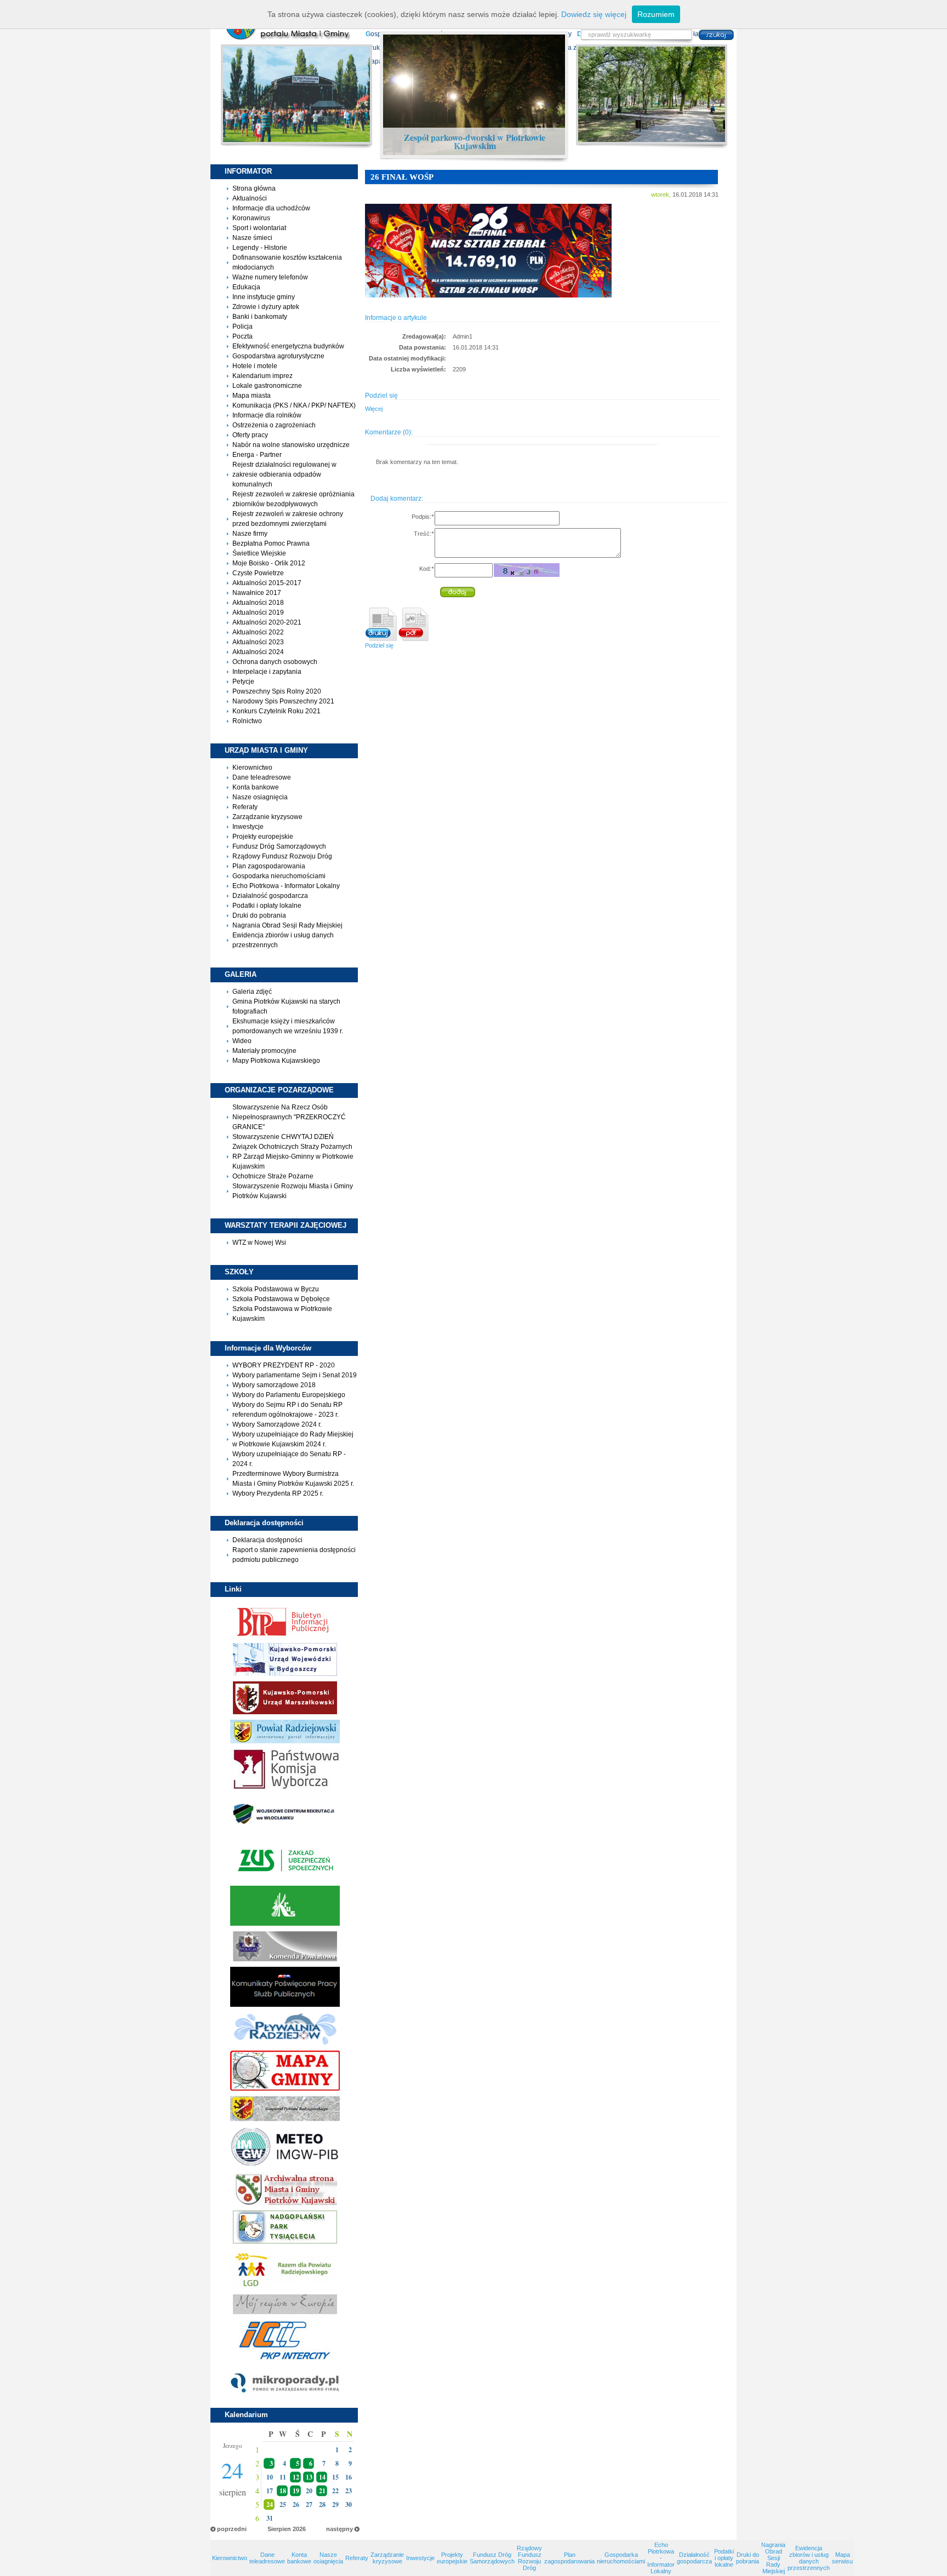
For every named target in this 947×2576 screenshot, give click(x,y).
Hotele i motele (255, 366)
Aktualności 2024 (258, 652)
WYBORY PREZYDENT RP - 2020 (284, 1365)
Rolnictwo (247, 721)
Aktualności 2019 (258, 612)
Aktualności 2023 (258, 642)
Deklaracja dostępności (267, 1540)
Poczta (243, 336)
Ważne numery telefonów (270, 277)
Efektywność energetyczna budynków (288, 346)
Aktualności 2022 (258, 632)
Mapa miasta (252, 396)
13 (309, 2477)
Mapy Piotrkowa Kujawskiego (276, 1061)
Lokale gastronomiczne (267, 386)
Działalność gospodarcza (270, 896)
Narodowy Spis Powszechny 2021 (283, 701)
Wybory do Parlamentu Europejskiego (289, 1395)
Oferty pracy (250, 435)
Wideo (242, 1041)
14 (322, 2477)
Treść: (424, 534)
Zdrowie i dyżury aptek (266, 307)
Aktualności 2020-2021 (267, 622)
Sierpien (279, 2529)
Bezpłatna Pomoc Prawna (271, 543)
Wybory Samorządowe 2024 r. (277, 1424)
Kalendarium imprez (263, 376)
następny (340, 2529)
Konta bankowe (256, 787)
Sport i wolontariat (259, 228)
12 (296, 2477)
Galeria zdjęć (252, 992)
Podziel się (379, 645)
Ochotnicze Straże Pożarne (273, 1176)
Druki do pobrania (259, 915)
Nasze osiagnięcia (260, 797)
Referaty (245, 807)
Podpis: (423, 517)
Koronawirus (251, 218)
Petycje (243, 682)
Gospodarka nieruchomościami (279, 876)
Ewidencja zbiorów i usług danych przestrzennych (809, 2558)
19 (296, 2491)
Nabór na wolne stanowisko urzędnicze (291, 445)
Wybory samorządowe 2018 (274, 1385)
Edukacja (246, 287)
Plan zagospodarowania (269, 866)
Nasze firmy (250, 534)
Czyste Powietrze (258, 573)
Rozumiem (656, 14)
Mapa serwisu (842, 2558)
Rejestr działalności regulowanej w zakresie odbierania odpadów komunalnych (284, 474)
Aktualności (250, 198)
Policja (243, 327)
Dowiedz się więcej (594, 14)
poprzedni (232, 2529)
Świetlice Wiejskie (259, 553)
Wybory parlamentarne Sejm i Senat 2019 (295, 1375)
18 (283, 2491)
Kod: (426, 569)
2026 (299, 2529)
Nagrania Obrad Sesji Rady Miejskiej (287, 925)
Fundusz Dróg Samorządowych (279, 846)
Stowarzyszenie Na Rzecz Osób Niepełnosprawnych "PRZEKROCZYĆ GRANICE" (289, 1117)
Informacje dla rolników (267, 415)
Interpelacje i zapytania (267, 672)
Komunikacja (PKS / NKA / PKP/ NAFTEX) (294, 405)
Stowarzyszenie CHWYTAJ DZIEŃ (283, 1137)
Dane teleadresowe (262, 777)
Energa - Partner (257, 455)
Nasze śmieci (252, 238)
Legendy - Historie (260, 248)
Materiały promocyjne (264, 1051)
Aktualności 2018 (258, 603)
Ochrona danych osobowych (275, 662)
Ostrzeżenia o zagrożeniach (274, 425)
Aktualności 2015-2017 (267, 583)
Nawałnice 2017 (257, 593)
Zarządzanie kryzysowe (267, 817)
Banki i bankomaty (260, 317)
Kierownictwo (252, 768)
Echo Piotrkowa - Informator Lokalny (286, 886)
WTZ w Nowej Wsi (259, 1243)
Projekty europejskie (263, 837)
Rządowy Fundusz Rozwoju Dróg (282, 856)
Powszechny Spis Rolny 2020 (277, 691)
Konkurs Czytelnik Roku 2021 (276, 711)
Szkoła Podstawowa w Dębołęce (281, 1299)
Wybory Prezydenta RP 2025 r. (278, 1493)
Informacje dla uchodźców (271, 208)
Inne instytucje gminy (264, 297)
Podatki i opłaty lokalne (267, 906)
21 (322, 2491)
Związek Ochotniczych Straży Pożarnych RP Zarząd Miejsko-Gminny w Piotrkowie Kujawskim (293, 1157)
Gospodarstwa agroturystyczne (278, 356)
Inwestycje (248, 827)
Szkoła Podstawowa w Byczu (276, 1289)
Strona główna (254, 188)
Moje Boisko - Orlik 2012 (269, 563)
